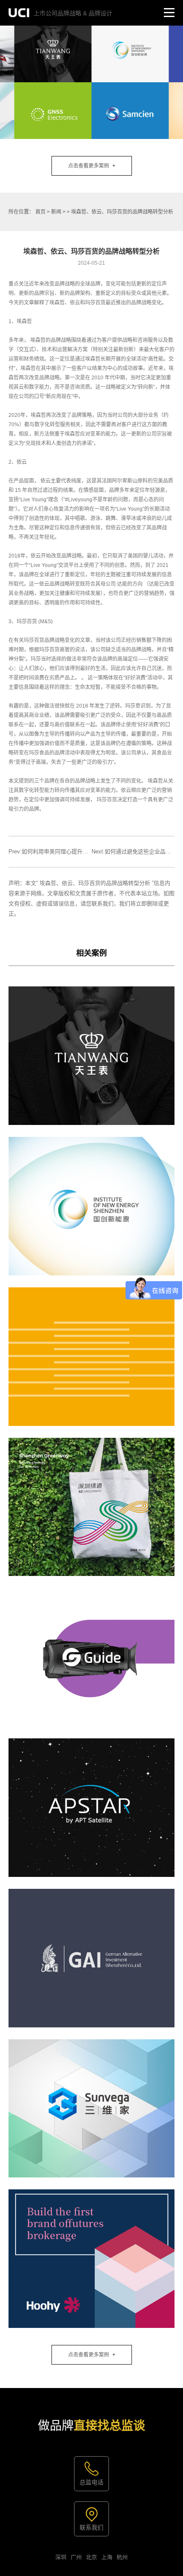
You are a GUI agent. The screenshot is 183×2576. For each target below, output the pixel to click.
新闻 (56, 212)
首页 (40, 212)
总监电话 (91, 2482)
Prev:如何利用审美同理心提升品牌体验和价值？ (68, 851)
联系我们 (91, 2527)
